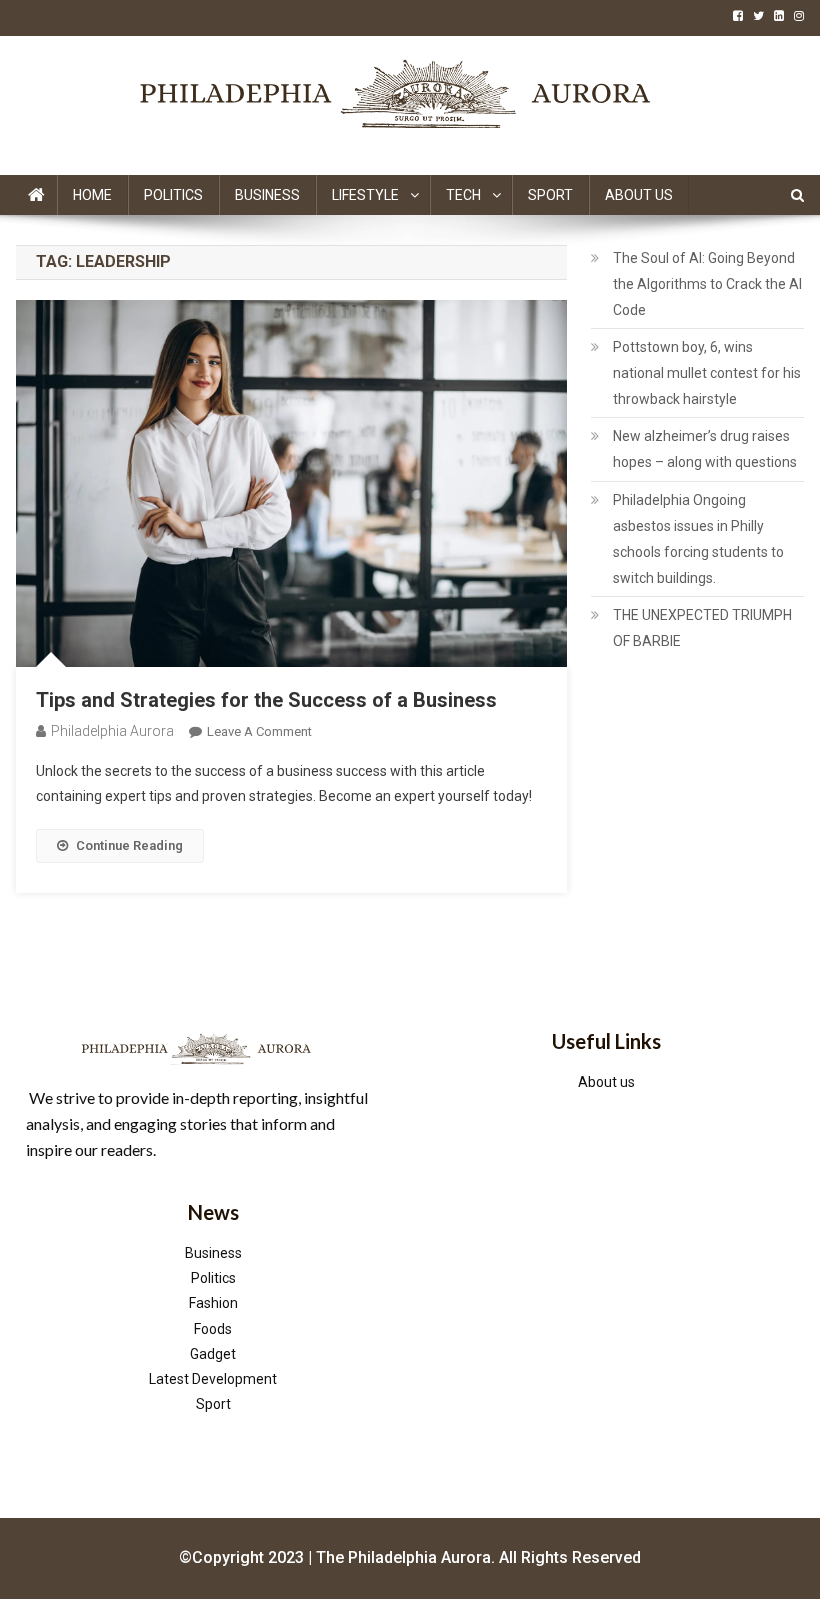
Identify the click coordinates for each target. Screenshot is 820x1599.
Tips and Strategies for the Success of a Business (266, 700)
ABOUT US (639, 195)
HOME (92, 195)
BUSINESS (267, 195)
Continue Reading (129, 845)
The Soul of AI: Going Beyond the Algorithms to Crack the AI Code (707, 284)
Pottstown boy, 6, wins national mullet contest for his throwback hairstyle (707, 373)
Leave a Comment (259, 731)
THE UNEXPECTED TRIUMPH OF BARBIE (702, 628)
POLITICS (173, 195)
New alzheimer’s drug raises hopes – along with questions (705, 449)
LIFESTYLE (365, 195)
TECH (463, 195)
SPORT (550, 195)
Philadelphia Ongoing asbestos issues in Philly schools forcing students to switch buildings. (698, 539)
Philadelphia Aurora (112, 731)
